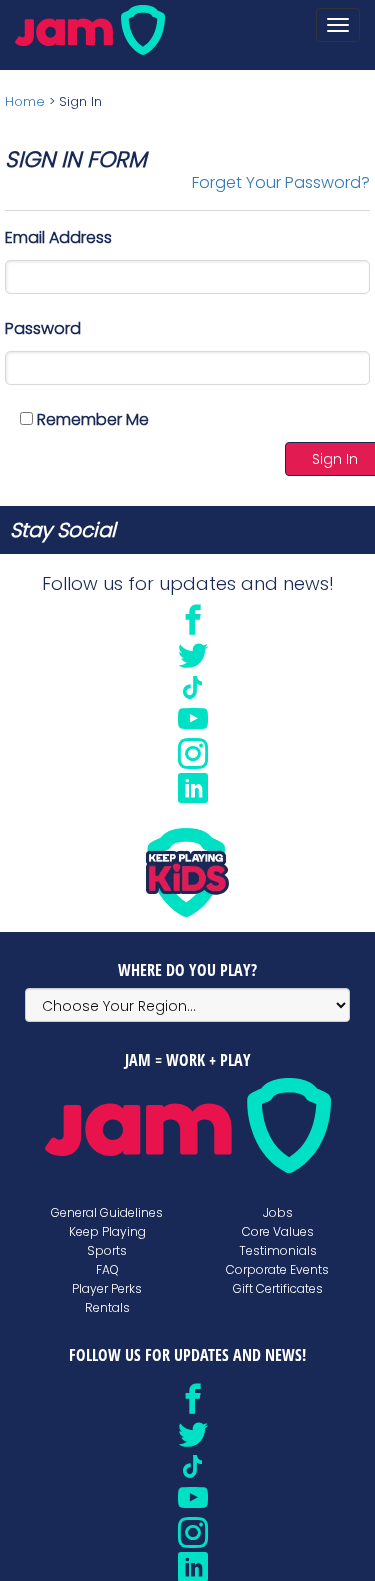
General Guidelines (107, 1212)
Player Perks (107, 1288)
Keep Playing (107, 1231)
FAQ (107, 1269)
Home (25, 101)
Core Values (278, 1231)
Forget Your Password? (281, 182)
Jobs (278, 1212)
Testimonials (278, 1250)
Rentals (107, 1307)
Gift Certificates (278, 1288)
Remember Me (91, 419)
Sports (107, 1250)
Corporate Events (277, 1269)
